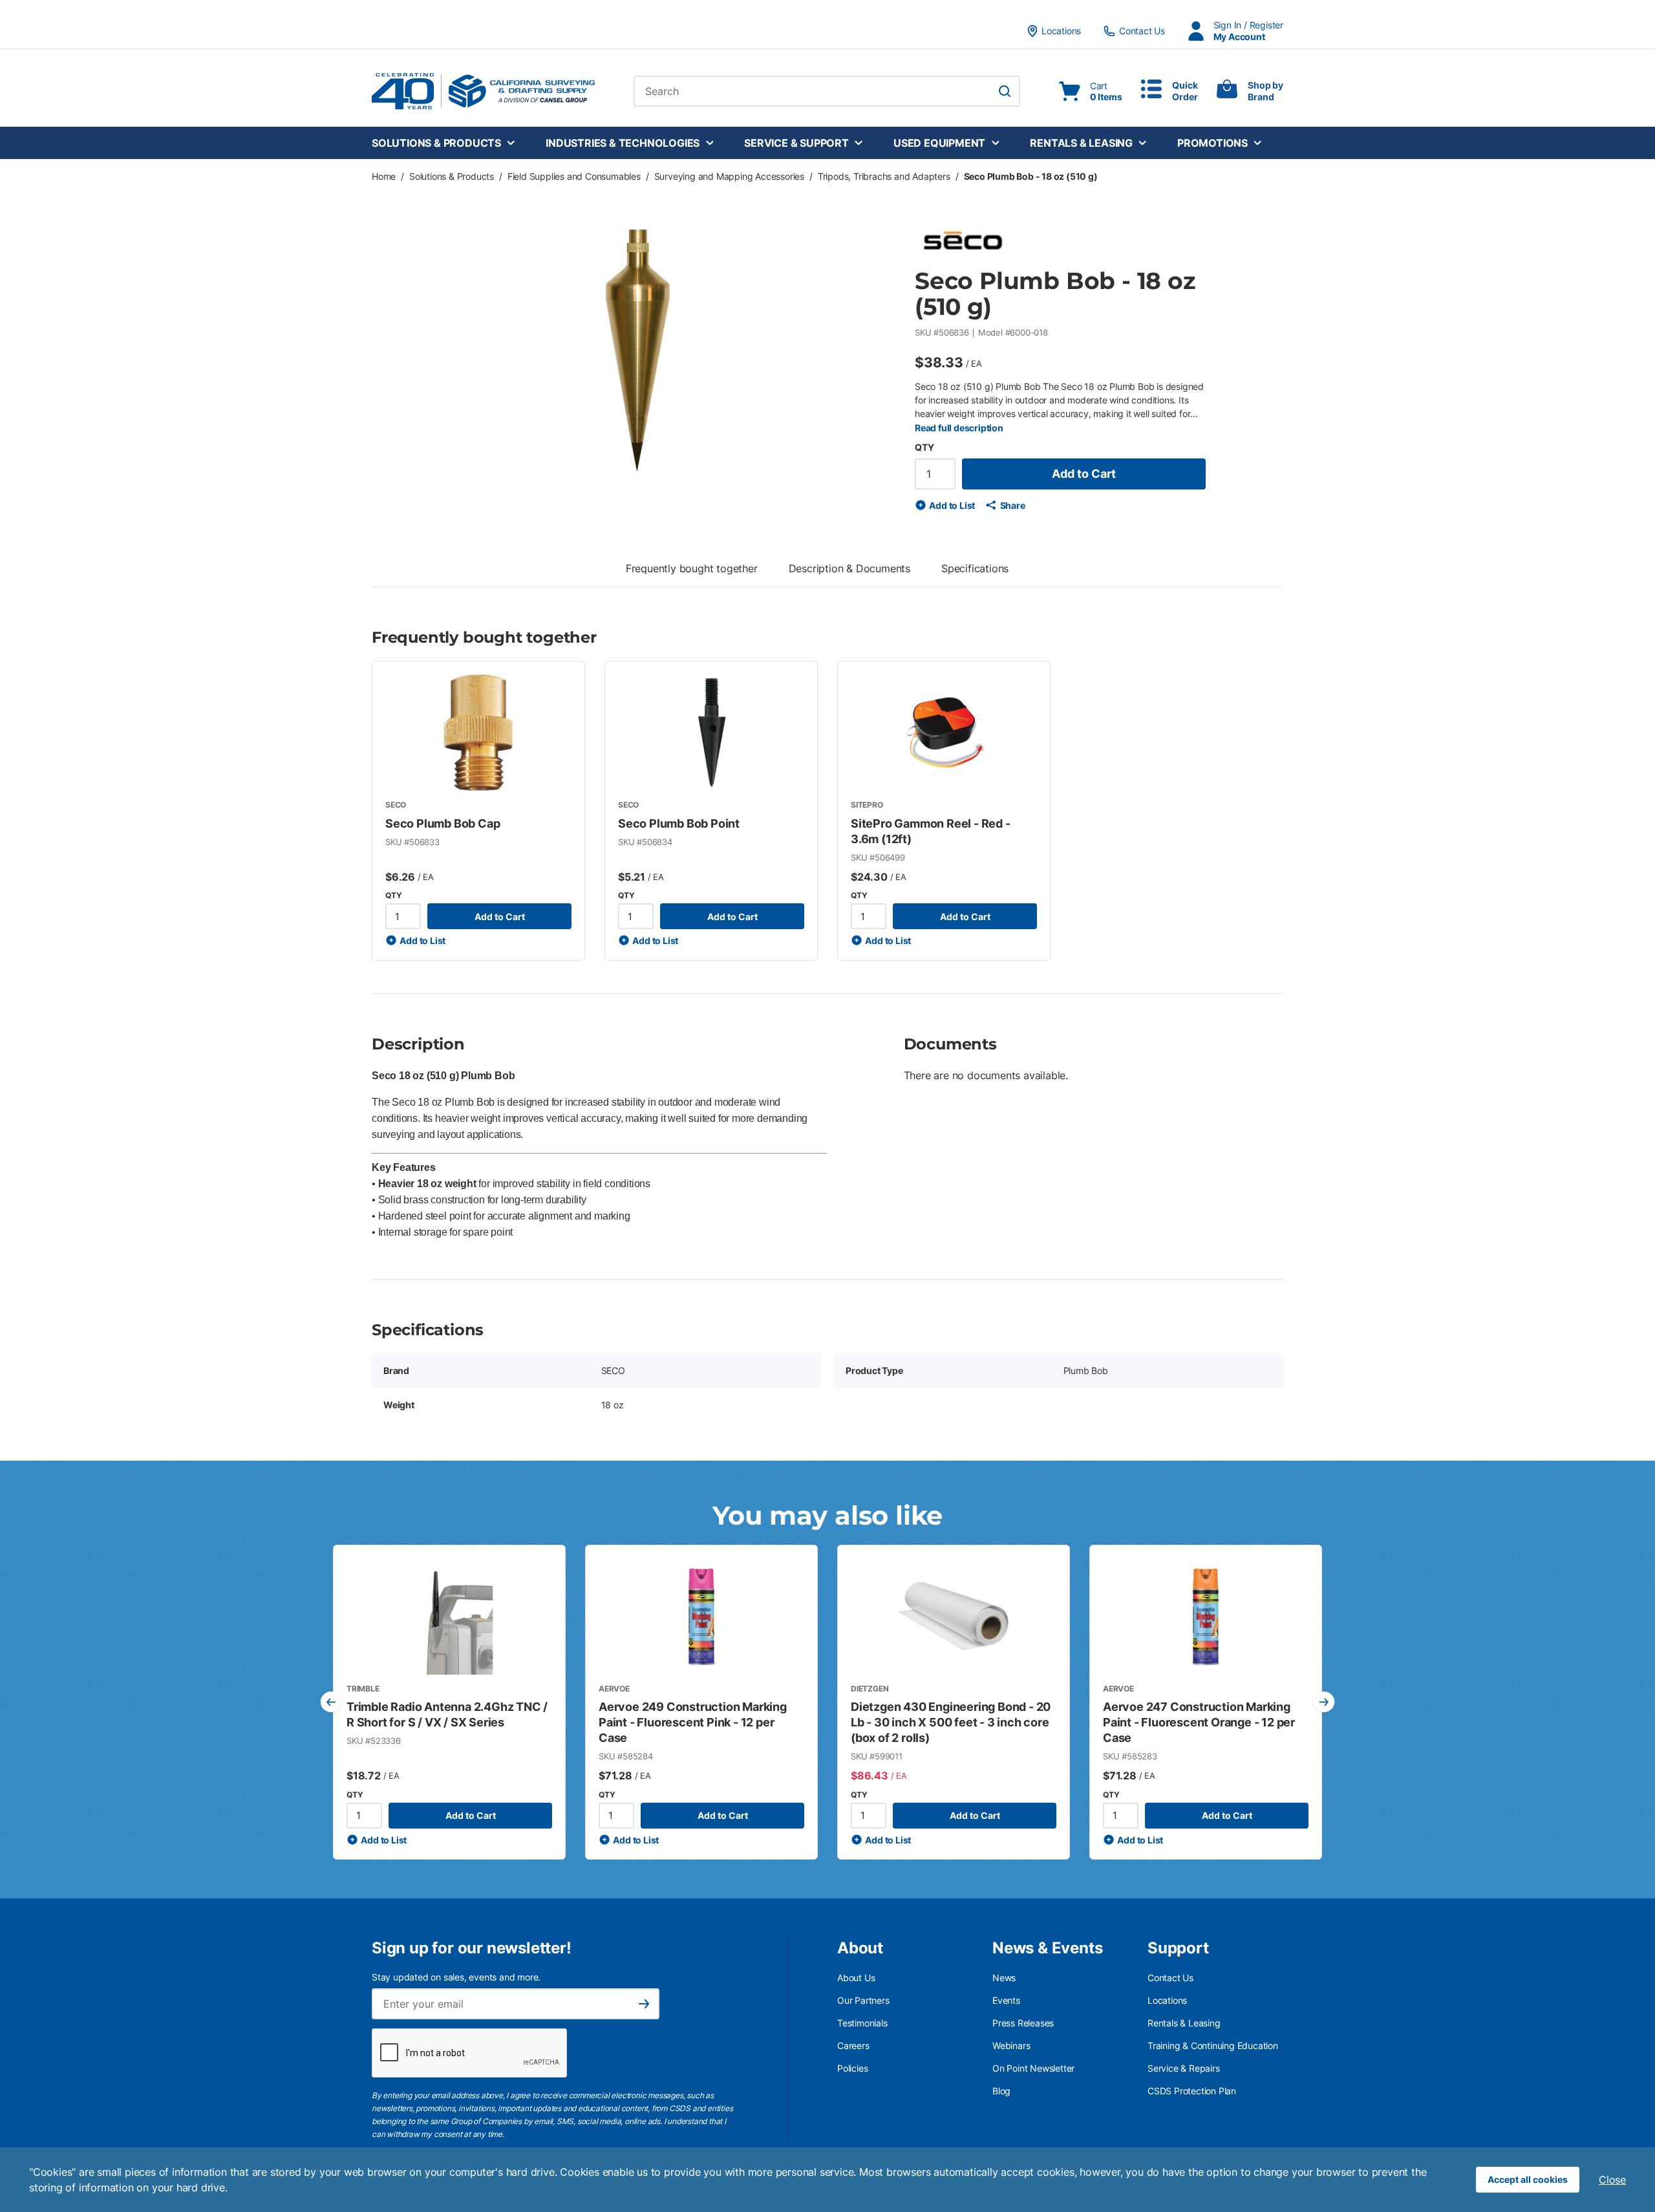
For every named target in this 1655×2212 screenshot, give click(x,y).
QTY (924, 447)
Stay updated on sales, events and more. (456, 1977)
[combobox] (827, 91)
